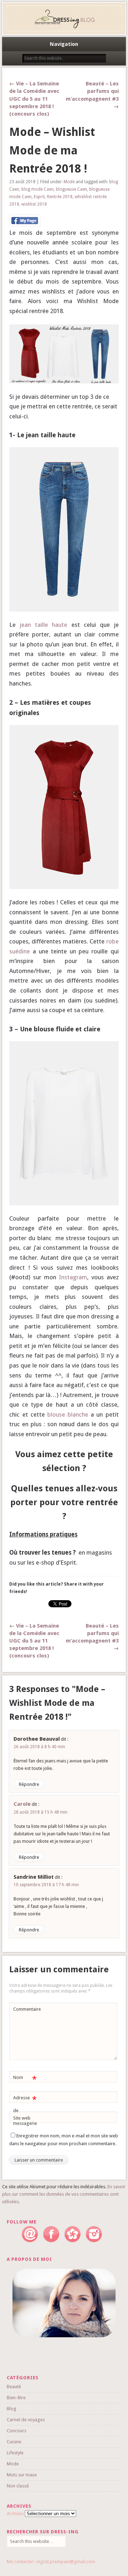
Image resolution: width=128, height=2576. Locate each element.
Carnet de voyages (26, 2420)
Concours (17, 2431)
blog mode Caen (38, 189)
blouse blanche (68, 1414)
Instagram (73, 1277)
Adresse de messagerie (25, 2110)
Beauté (14, 2387)
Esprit (39, 197)
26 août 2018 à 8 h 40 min (39, 1747)
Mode (69, 182)
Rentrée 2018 (60, 197)
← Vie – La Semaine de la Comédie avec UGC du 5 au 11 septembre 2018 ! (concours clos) (34, 99)
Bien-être (16, 2398)
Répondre (29, 1784)
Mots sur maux (22, 2475)
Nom (25, 2079)
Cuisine (14, 2442)
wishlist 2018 (34, 204)
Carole (22, 1804)
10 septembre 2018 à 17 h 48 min (46, 1885)
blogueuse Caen (71, 189)
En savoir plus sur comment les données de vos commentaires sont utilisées (64, 2194)
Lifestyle (15, 2453)
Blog (12, 2409)
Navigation (64, 44)
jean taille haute (41, 625)
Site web (22, 2118)
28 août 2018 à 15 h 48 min (41, 1812)
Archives (15, 2514)
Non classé (18, 2486)
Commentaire (26, 2009)
